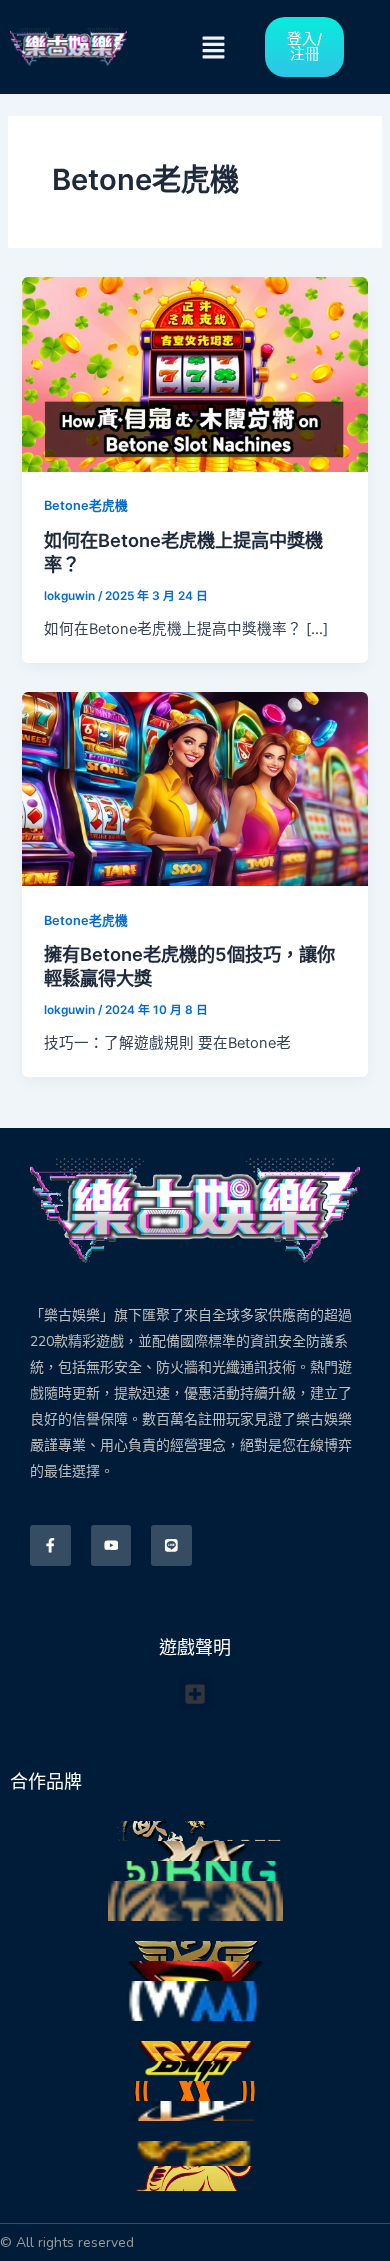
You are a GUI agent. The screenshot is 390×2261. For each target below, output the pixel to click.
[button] (214, 47)
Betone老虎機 (86, 505)
